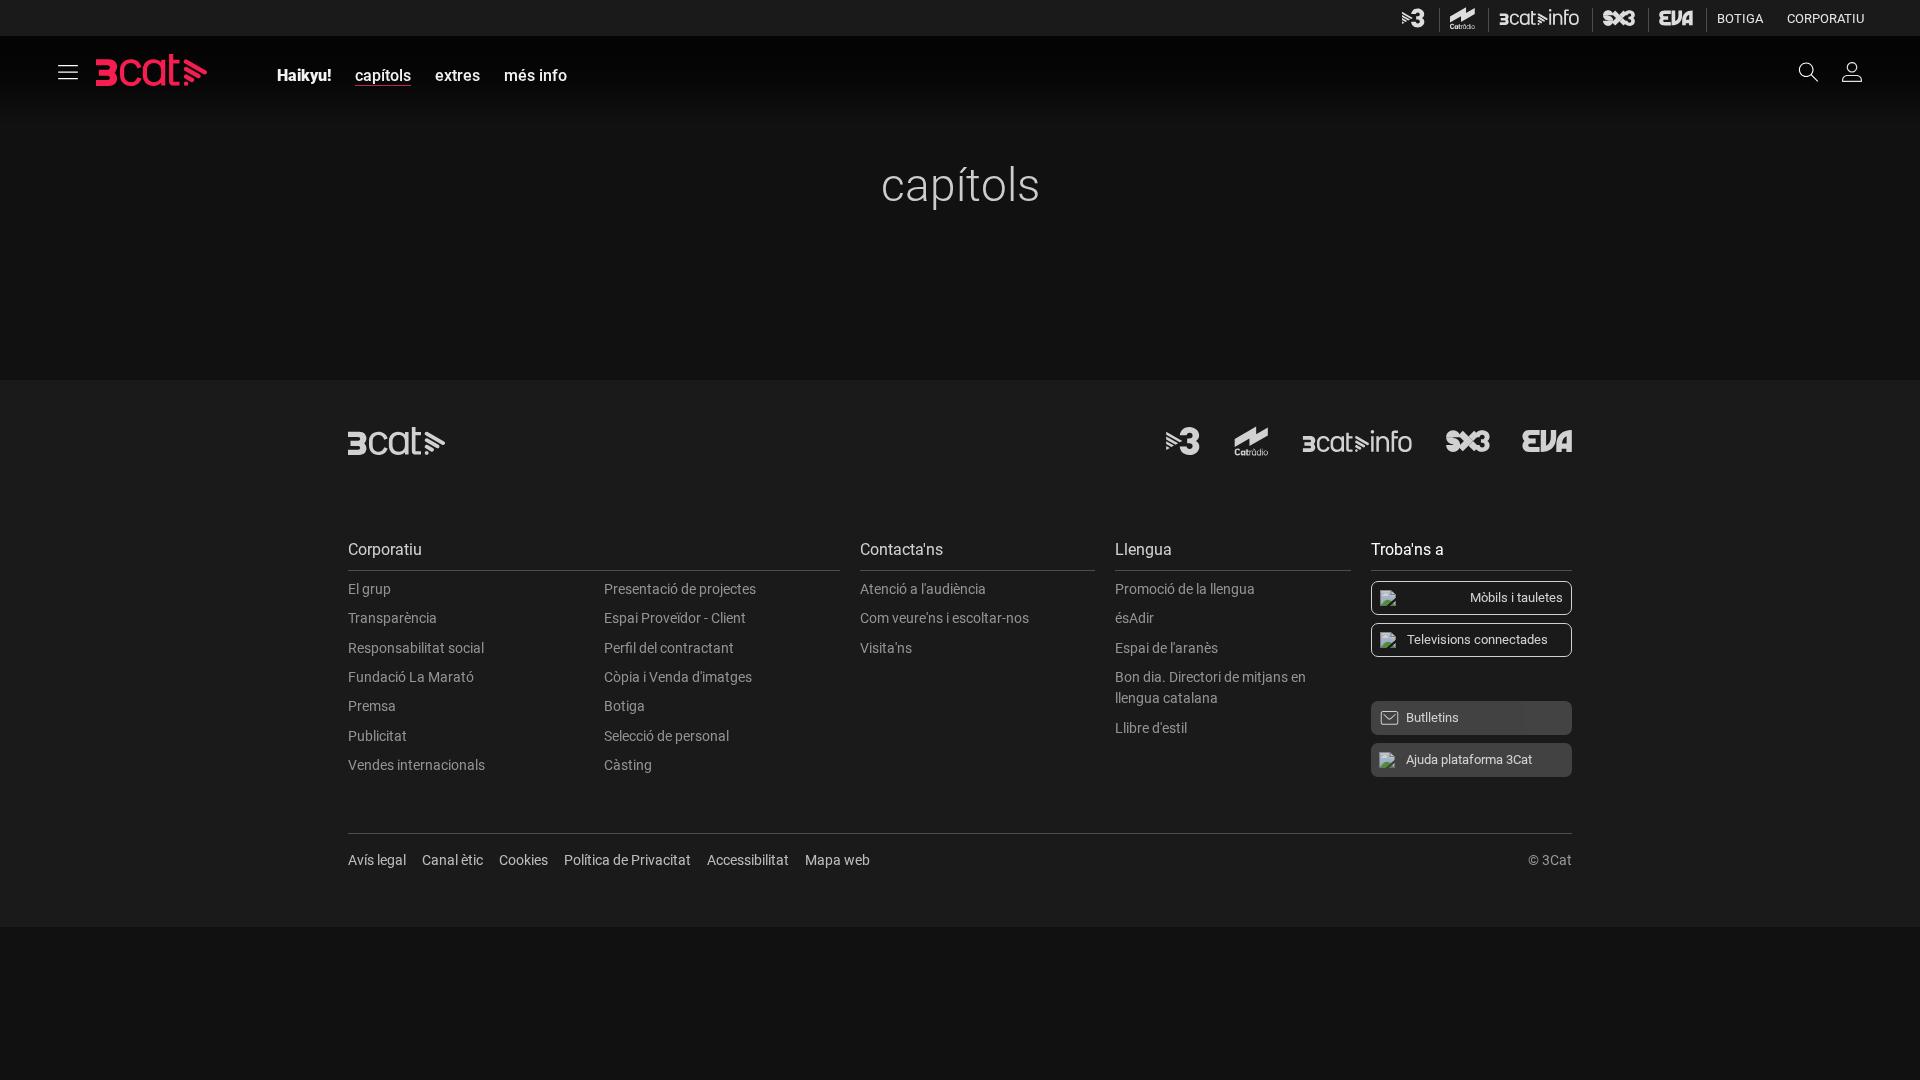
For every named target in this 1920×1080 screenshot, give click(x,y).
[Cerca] (1818, 72)
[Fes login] (1852, 72)
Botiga (1740, 18)
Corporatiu (1825, 18)
